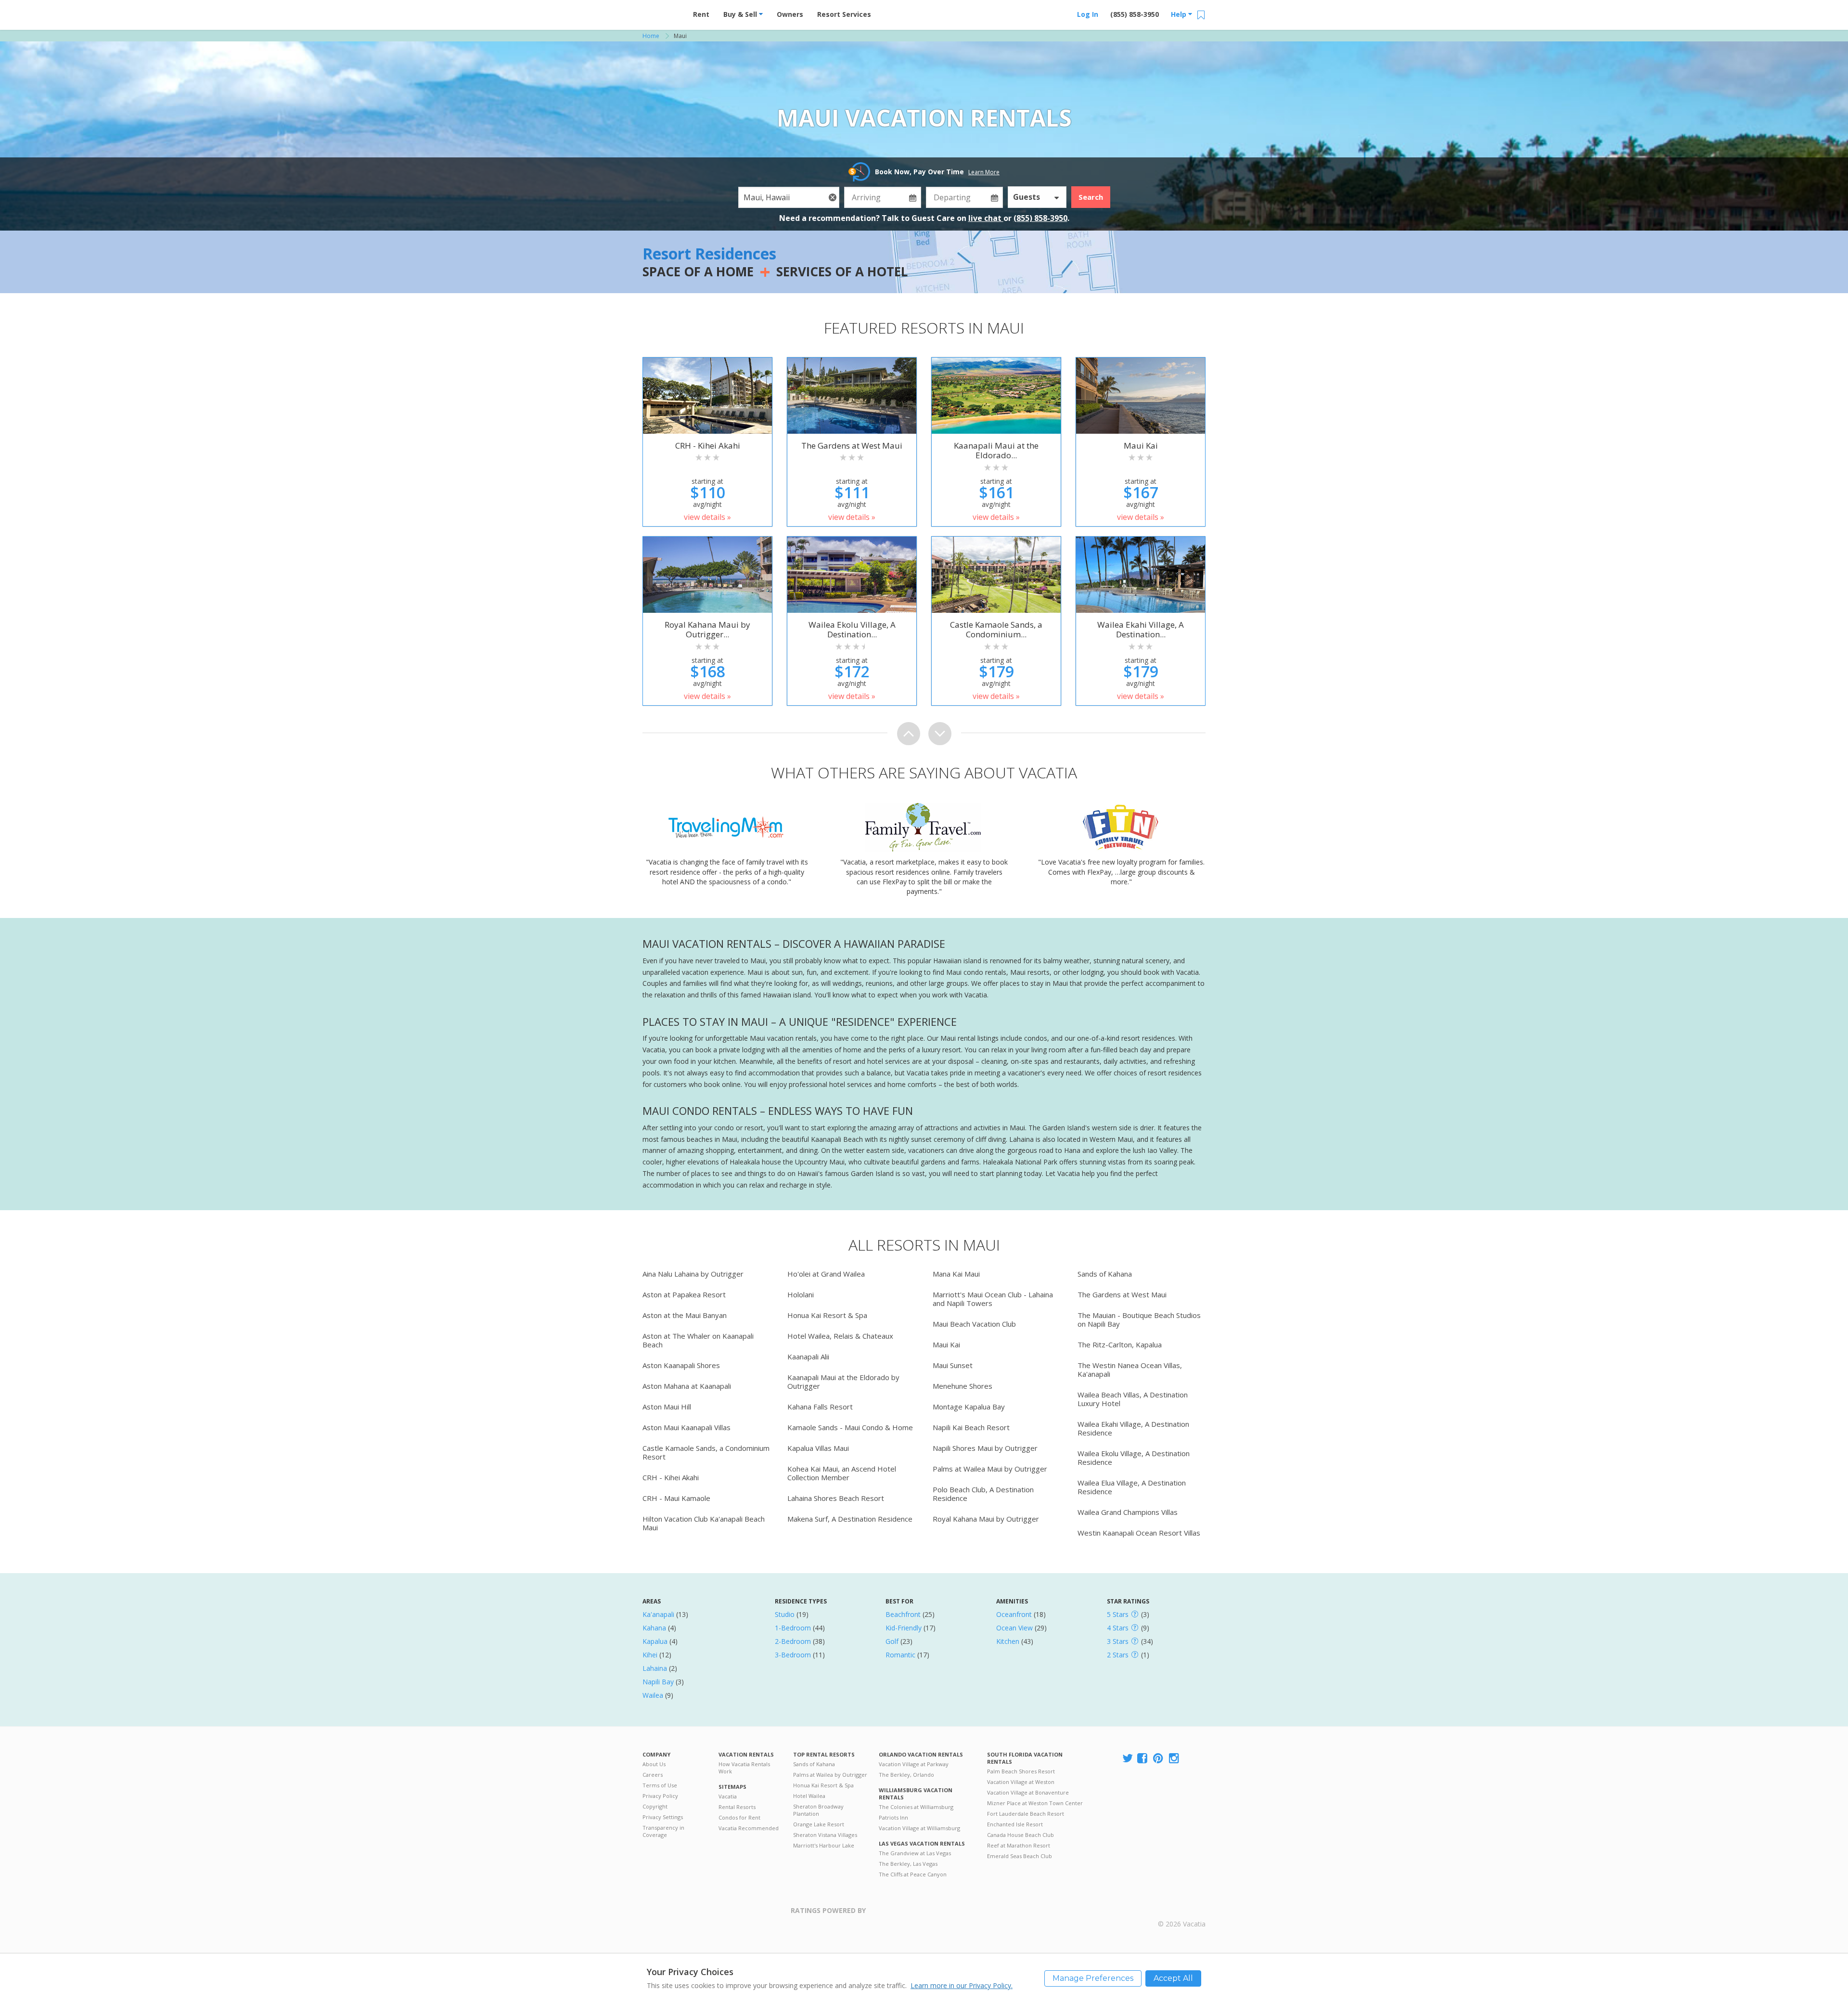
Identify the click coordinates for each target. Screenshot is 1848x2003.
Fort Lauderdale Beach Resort (1026, 1814)
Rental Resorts (737, 1807)
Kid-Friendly (904, 1628)
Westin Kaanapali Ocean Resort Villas (1139, 1533)
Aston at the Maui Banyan (685, 1315)
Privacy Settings (663, 1817)
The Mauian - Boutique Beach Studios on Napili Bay (1139, 1319)
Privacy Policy (660, 1796)
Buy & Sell (741, 14)
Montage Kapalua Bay (969, 1407)
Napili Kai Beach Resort (971, 1427)
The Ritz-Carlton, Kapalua (1120, 1344)
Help (1180, 14)
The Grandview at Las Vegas (915, 1853)
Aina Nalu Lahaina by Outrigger (693, 1274)
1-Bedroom (793, 1628)
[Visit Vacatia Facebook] (1143, 1759)
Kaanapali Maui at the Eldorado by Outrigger (843, 1382)
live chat (986, 218)
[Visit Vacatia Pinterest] (1159, 1759)
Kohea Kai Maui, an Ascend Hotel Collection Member (842, 1473)
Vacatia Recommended (749, 1828)
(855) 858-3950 (1135, 14)
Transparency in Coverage (663, 1831)
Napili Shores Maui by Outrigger (985, 1448)
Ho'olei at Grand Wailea (826, 1274)
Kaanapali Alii (808, 1357)
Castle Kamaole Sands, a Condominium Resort (706, 1452)
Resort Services (844, 14)
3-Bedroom (793, 1655)
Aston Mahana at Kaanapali (687, 1386)
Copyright (655, 1806)
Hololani (801, 1294)
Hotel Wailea (809, 1796)
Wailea (653, 1695)
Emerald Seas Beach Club (1020, 1856)
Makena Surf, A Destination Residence (850, 1519)
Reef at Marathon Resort (1019, 1845)
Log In (1088, 14)
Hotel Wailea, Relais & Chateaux (840, 1336)
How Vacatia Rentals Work (744, 1768)
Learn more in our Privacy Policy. (962, 1985)
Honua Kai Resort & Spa (827, 1315)
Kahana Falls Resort (820, 1407)
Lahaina (655, 1668)
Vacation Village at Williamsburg (919, 1828)
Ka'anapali (658, 1614)
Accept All (1173, 1978)
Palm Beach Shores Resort (1021, 1771)
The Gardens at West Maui (1122, 1294)
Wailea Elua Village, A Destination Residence (1132, 1487)
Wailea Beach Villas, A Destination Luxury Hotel (1133, 1399)
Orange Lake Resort (819, 1824)
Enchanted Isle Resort (1015, 1824)
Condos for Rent (739, 1817)
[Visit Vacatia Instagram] (1175, 1759)
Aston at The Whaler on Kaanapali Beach (698, 1340)
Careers (653, 1775)
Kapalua (655, 1641)
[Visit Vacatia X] (1128, 1759)
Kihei (650, 1655)
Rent (701, 14)
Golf (892, 1641)
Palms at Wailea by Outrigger (830, 1775)
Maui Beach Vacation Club (974, 1324)
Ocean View (1014, 1628)
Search (1091, 197)
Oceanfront (1014, 1614)
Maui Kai (946, 1344)
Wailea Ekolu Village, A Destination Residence (1134, 1458)
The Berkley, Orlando (906, 1775)
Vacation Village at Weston (1021, 1782)
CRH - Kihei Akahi (671, 1477)
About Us (654, 1764)
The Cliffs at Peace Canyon (913, 1874)
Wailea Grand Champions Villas (1128, 1512)
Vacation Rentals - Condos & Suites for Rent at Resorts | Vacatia (662, 12)
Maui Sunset (953, 1365)
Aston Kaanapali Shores (681, 1365)
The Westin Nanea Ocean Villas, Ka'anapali (1130, 1370)
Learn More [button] (984, 172)
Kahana (654, 1628)
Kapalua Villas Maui (818, 1448)
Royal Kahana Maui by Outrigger (986, 1519)
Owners (790, 14)
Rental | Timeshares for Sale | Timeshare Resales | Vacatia (1182, 1912)
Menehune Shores (962, 1386)
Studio (785, 1614)
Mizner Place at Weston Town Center (1035, 1803)
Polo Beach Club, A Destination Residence (983, 1494)
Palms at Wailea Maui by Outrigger (990, 1469)
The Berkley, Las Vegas (908, 1864)
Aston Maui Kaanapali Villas (687, 1427)
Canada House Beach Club (1020, 1835)
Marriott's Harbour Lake (824, 1845)
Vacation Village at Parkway (914, 1764)
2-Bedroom (793, 1641)
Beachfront (903, 1614)
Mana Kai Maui (956, 1274)
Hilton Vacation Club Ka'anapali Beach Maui (704, 1523)
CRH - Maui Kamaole (676, 1498)
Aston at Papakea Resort (684, 1294)
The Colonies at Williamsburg (916, 1807)
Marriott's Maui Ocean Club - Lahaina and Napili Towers (993, 1299)
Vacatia (728, 1796)
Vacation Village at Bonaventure (1028, 1792)
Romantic (900, 1655)
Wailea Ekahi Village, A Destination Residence (1133, 1428)
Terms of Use (660, 1785)
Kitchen (1008, 1641)
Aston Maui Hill (667, 1407)
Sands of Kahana (1105, 1274)
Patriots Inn (893, 1817)
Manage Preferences (1093, 1978)
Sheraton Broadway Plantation (818, 1810)
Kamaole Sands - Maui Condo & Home (850, 1427)
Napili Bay (658, 1682)
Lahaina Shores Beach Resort (836, 1498)
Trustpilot (913, 1916)
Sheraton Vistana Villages (825, 1835)
